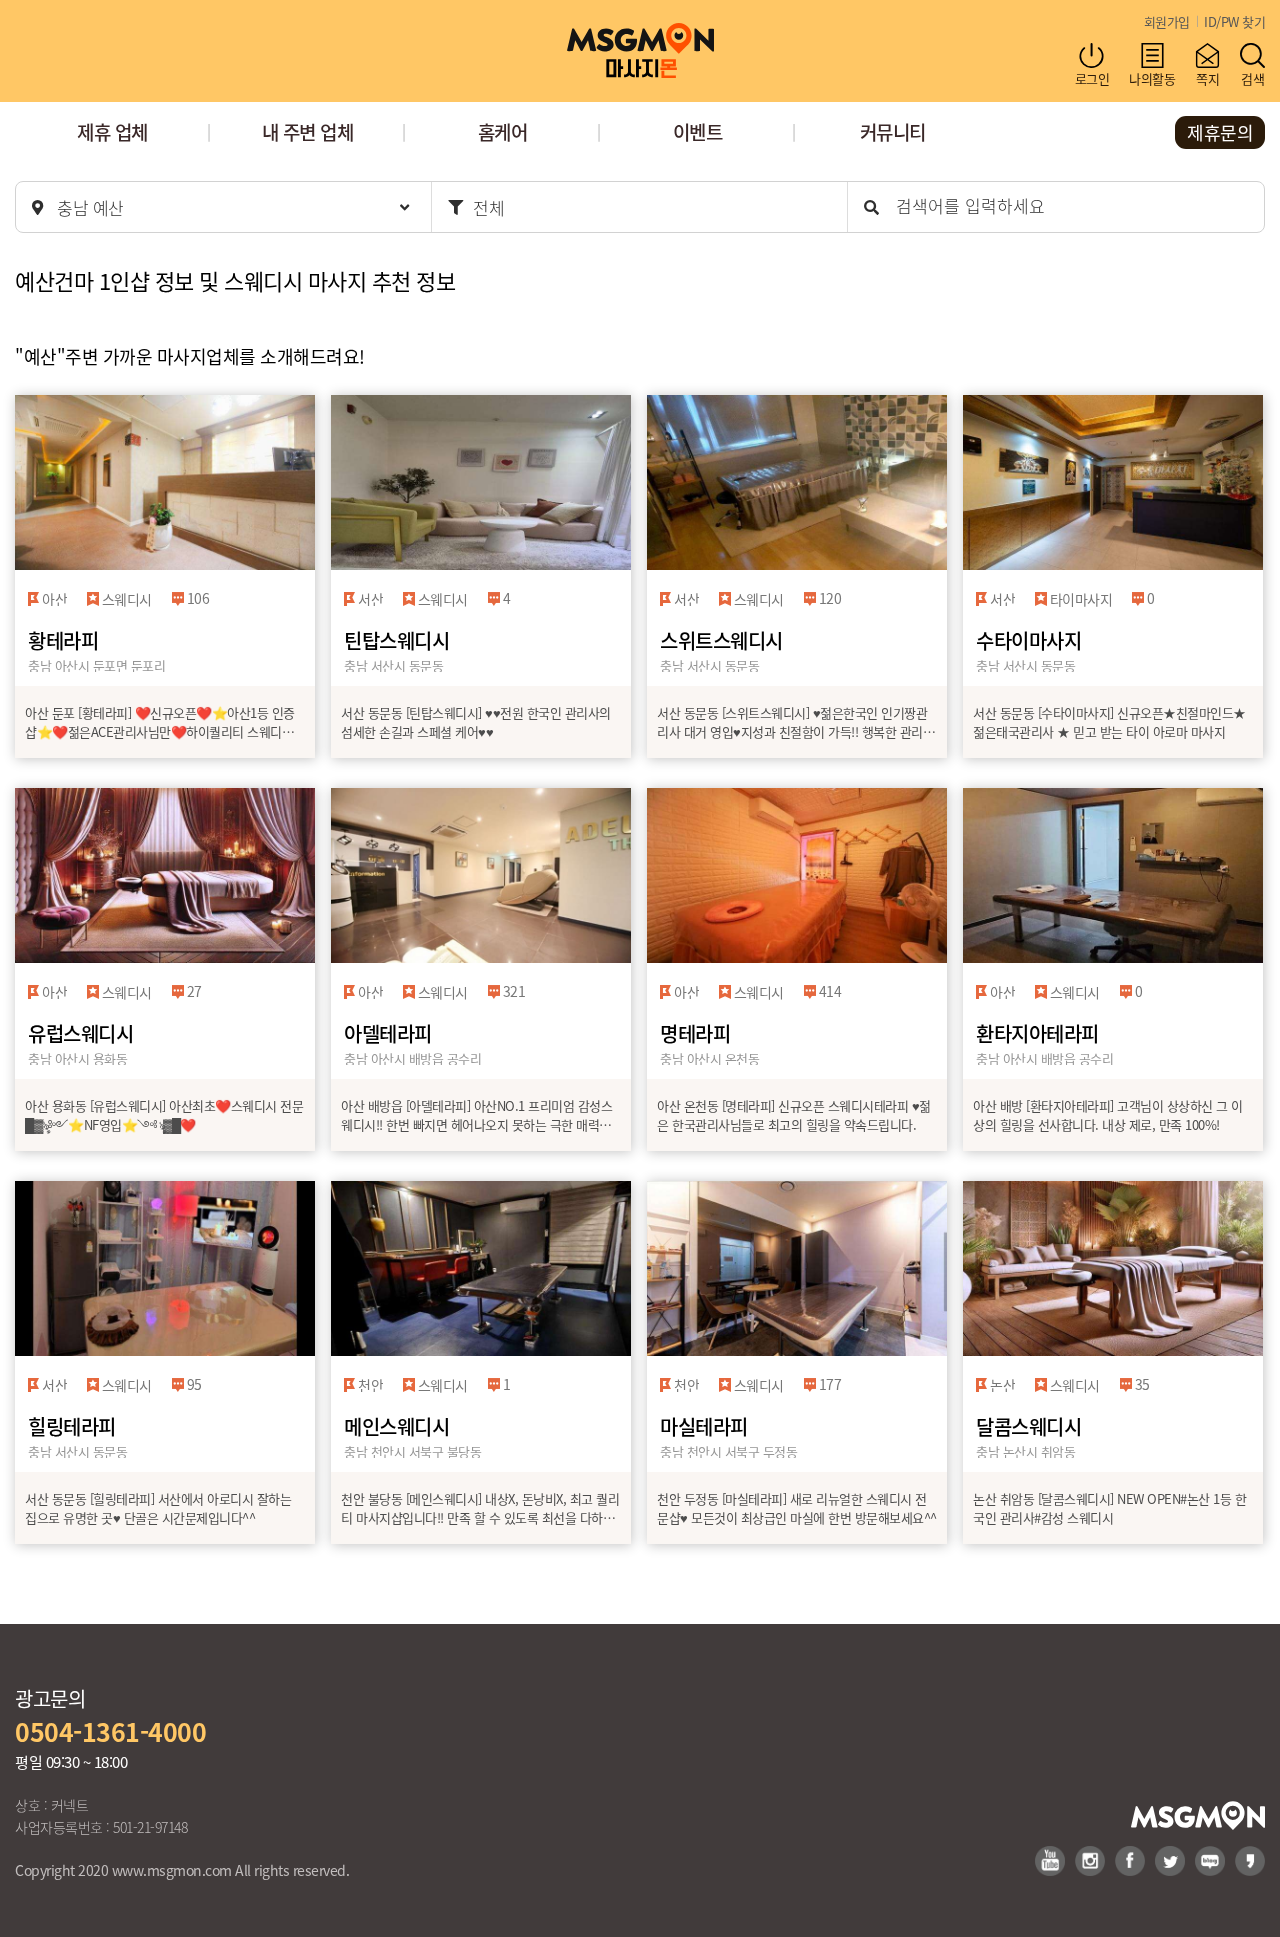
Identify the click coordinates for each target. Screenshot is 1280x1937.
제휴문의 (1220, 132)
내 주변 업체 (308, 131)
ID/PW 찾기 (1234, 21)
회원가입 (1167, 21)
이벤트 (698, 131)
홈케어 (503, 131)
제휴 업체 (112, 131)
